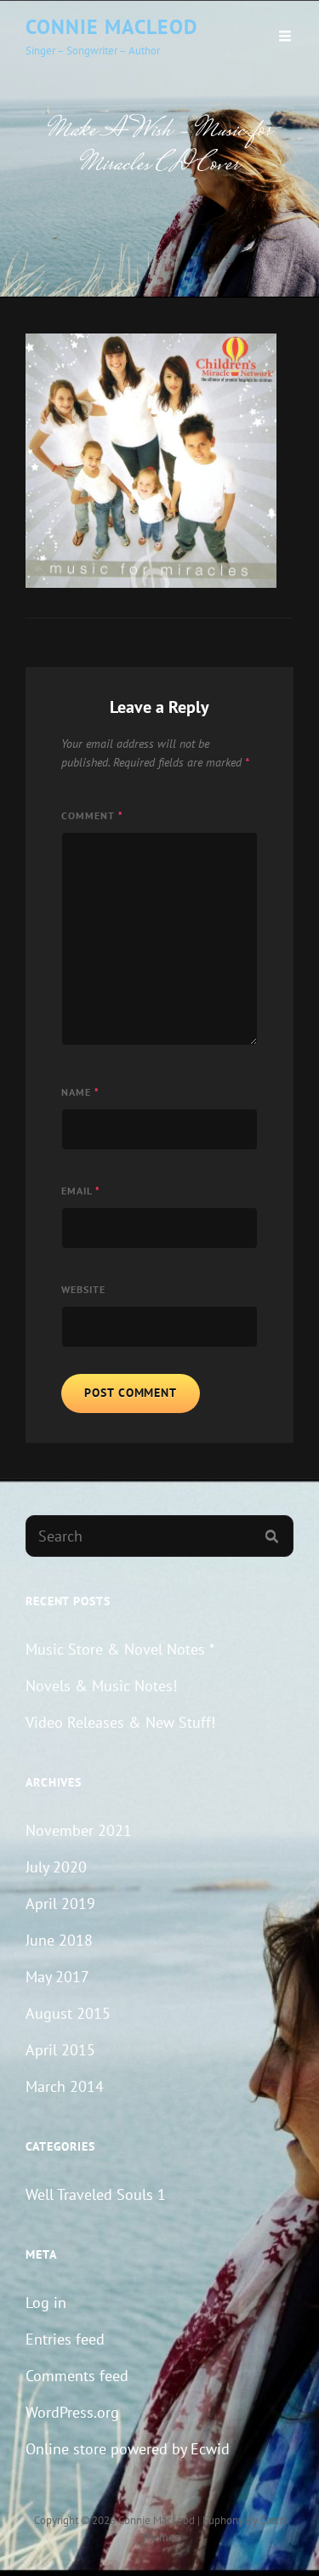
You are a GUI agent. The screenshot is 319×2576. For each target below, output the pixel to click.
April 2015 (60, 2050)
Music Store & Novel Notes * (120, 1649)
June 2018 (59, 1940)
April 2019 (60, 1904)
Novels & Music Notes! (101, 1686)
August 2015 (68, 2013)
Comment (92, 815)
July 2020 (56, 1867)
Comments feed (77, 2376)
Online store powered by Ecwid (128, 2449)
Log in (46, 2302)
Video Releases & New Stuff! (120, 1722)
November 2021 (79, 1830)
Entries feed (65, 2339)
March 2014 (65, 2086)
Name (80, 1092)
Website (83, 1289)
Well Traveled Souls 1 (96, 2194)
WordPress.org (72, 2412)
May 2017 (57, 1977)
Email (81, 1191)
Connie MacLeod (112, 27)
